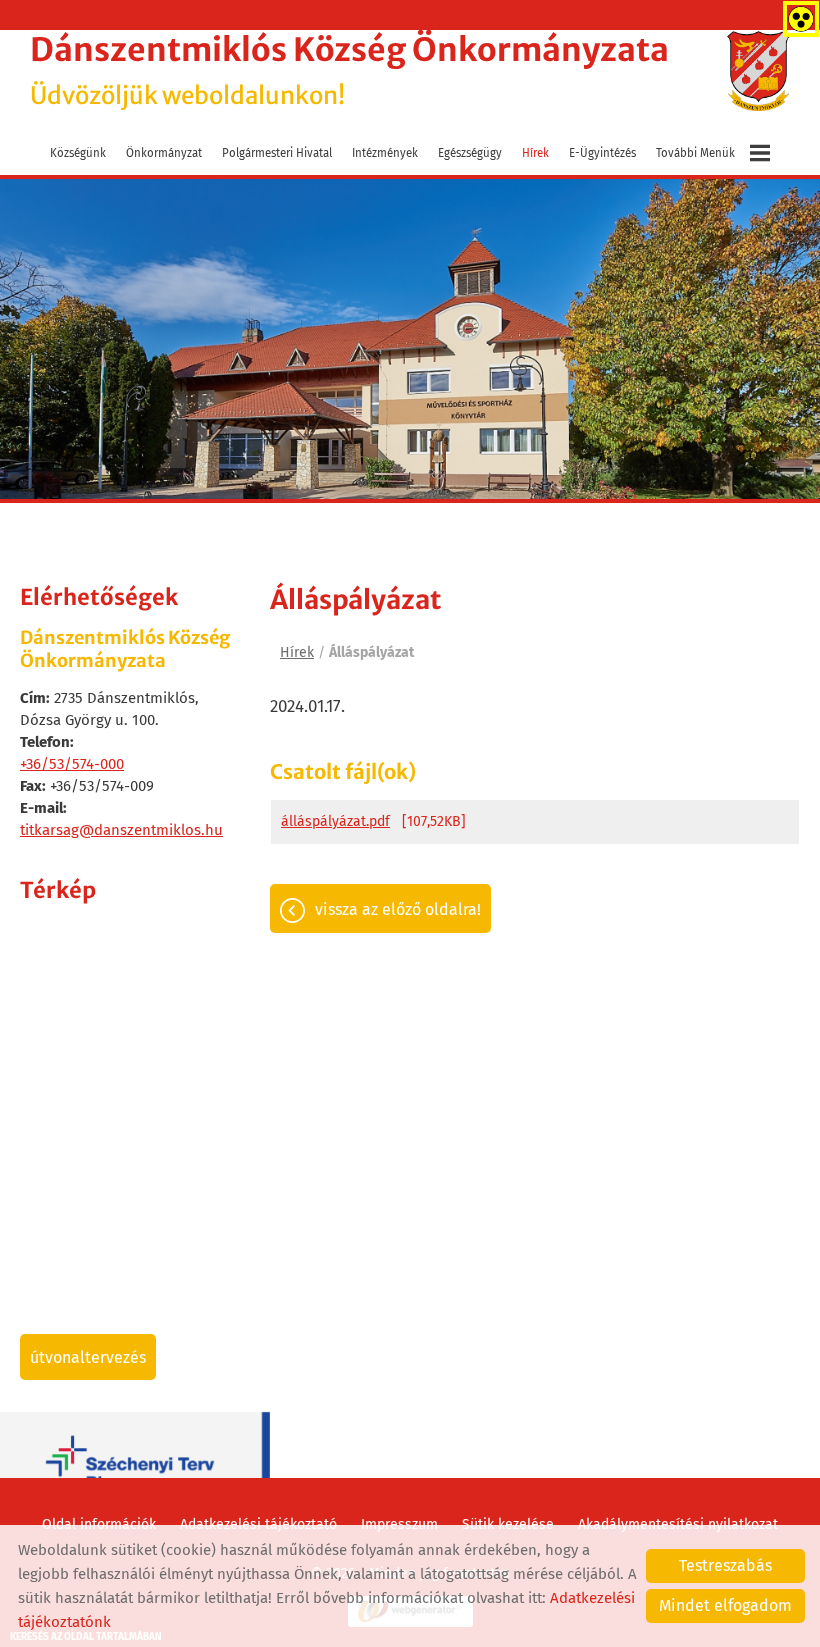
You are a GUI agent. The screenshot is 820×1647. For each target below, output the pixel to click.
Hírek (535, 153)
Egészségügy (470, 153)
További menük (695, 153)
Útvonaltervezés (88, 1357)
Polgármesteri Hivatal (277, 153)
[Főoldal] (758, 71)
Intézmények (385, 153)
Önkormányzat (164, 153)
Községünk (78, 153)
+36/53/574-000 (72, 764)
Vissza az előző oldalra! (398, 909)
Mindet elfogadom (725, 1605)
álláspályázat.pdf (335, 821)
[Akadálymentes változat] (797, 15)
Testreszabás (725, 1565)
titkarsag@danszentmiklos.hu (121, 830)
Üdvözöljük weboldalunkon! (349, 70)
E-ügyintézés (602, 153)
